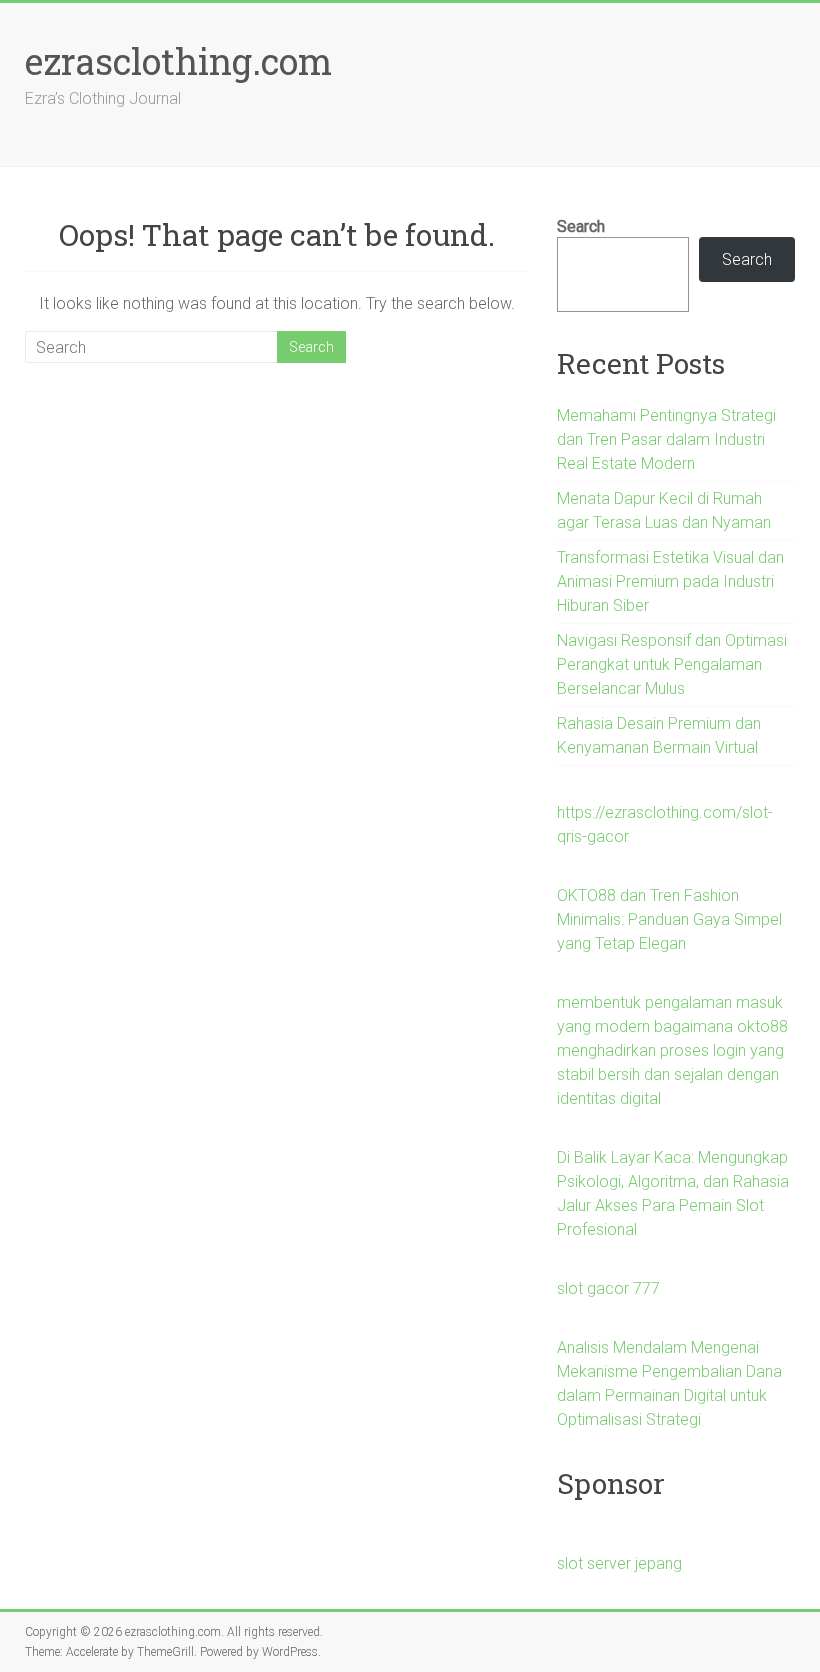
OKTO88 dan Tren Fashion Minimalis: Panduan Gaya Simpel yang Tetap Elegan (669, 919)
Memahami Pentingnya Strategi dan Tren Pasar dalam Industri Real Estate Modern (666, 439)
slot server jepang (619, 1563)
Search (581, 226)
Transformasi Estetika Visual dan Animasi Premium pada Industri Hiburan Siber (670, 581)
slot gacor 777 (608, 1288)
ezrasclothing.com (178, 61)
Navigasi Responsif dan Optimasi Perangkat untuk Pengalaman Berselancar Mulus (672, 664)
